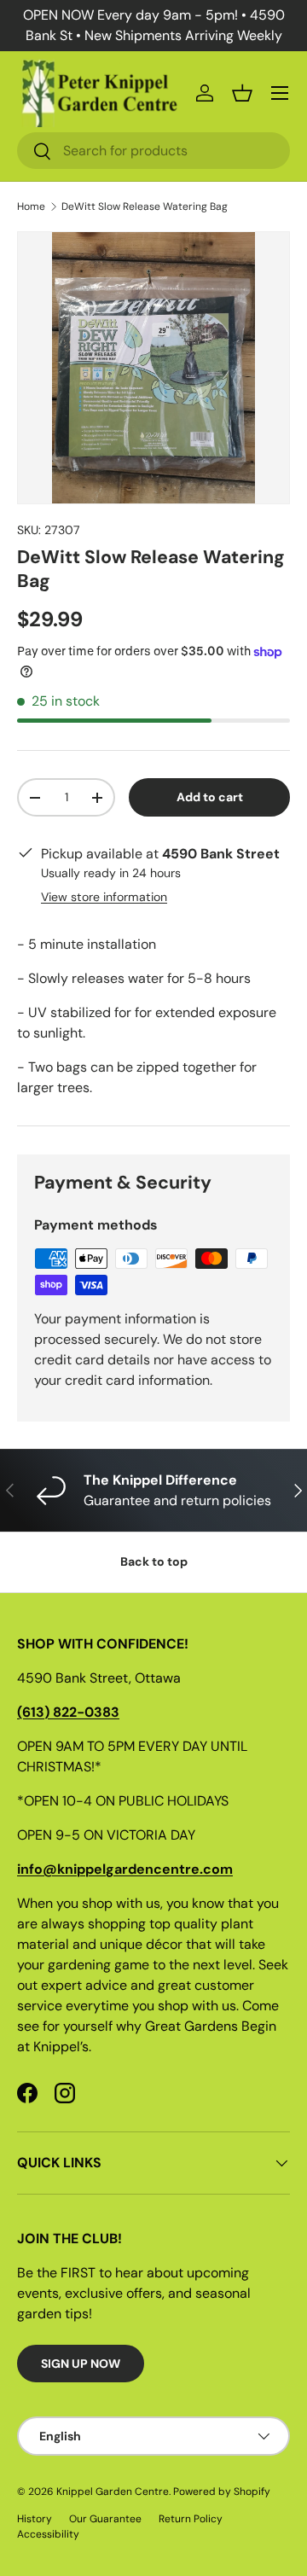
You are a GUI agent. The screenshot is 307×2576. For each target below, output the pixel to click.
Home (31, 206)
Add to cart (210, 797)
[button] (242, 93)
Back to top (154, 1561)
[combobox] (153, 151)
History (35, 2519)
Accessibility (48, 2534)
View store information (104, 897)
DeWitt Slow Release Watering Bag (145, 206)
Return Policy (191, 2519)
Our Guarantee (105, 2519)
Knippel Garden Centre (113, 2492)
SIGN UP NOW (81, 2364)
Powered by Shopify (222, 2492)
